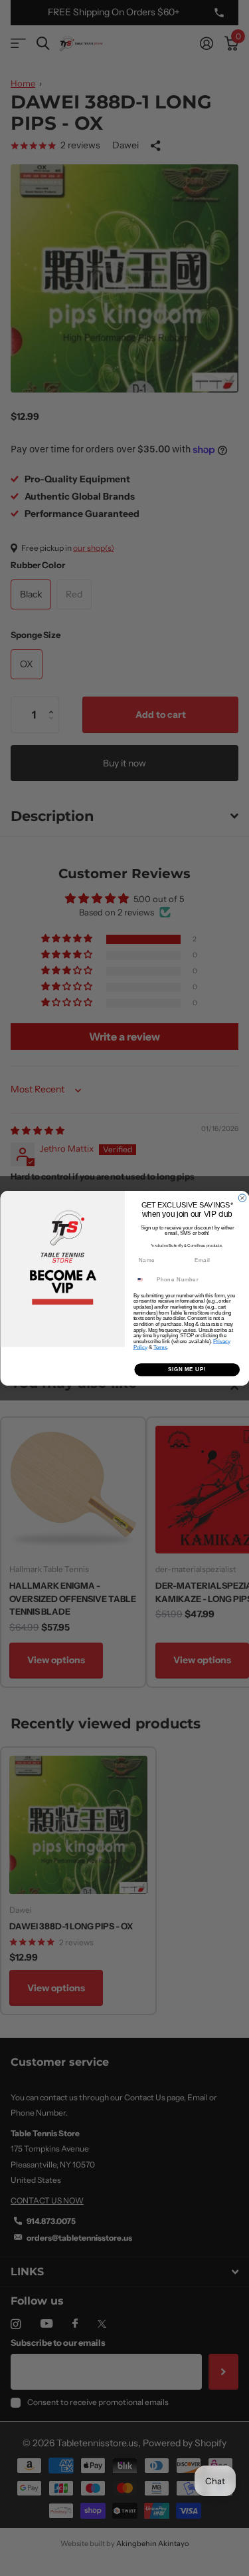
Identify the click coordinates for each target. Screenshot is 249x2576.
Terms (160, 1347)
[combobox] (143, 1279)
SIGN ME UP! (187, 1369)
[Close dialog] (242, 1198)
